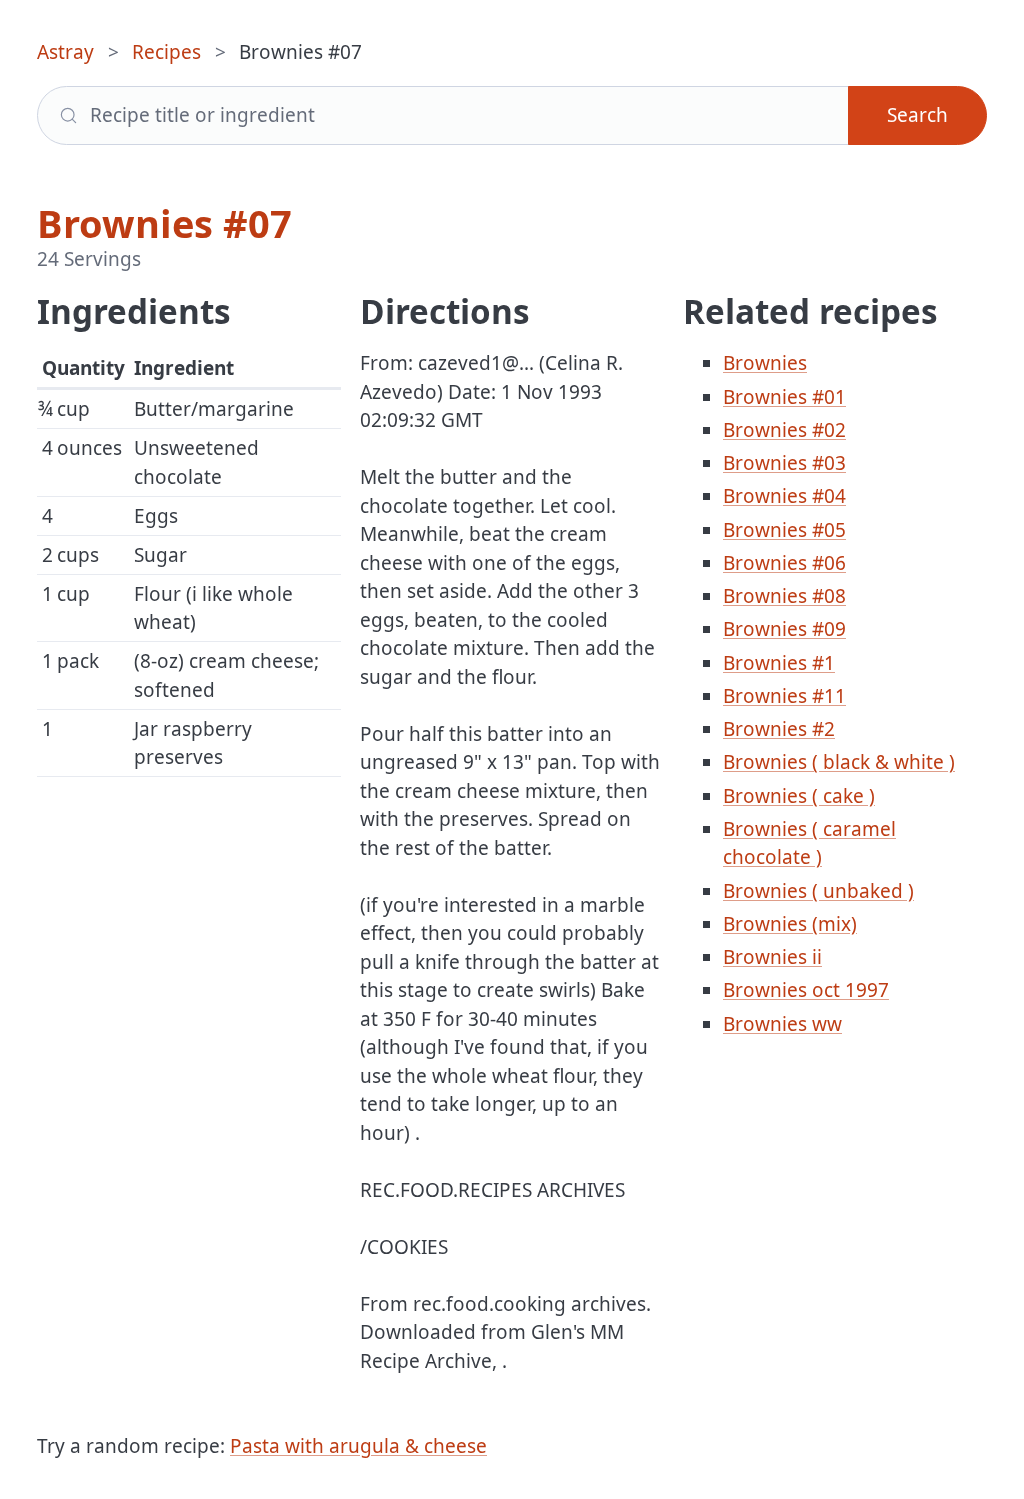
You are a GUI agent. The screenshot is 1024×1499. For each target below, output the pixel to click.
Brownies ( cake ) (799, 796)
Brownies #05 (784, 530)
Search (917, 115)
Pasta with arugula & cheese (358, 1446)
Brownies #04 (784, 496)
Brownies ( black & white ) (839, 762)
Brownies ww (782, 1024)
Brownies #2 (779, 729)
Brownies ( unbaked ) (818, 891)
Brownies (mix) (790, 924)
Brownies (765, 363)
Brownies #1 (779, 663)
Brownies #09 (784, 629)
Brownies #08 (784, 596)
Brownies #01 (784, 397)
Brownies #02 (784, 430)
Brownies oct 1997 (806, 990)
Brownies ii (772, 957)
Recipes (166, 52)
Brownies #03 (784, 463)
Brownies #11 (784, 696)
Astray (65, 52)
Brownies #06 (784, 563)
